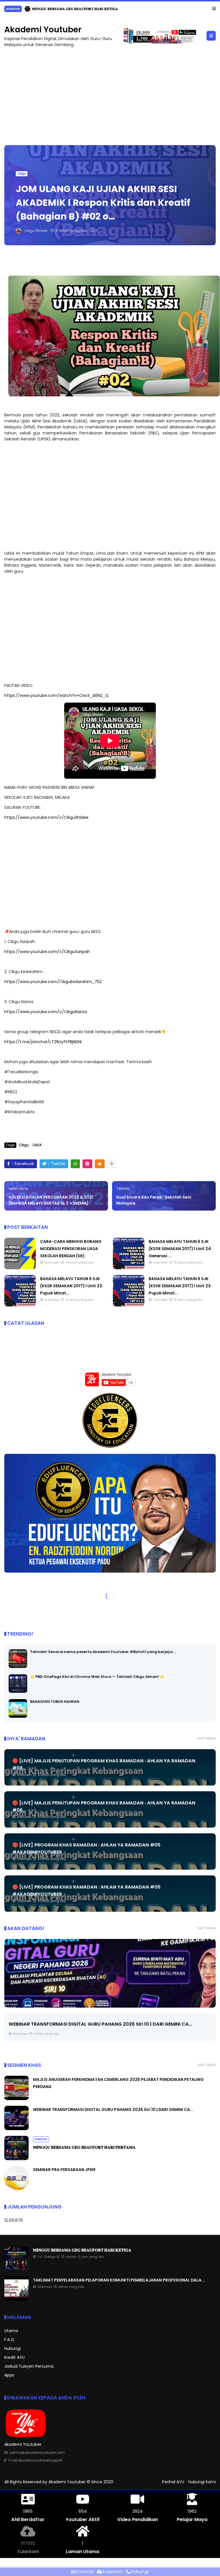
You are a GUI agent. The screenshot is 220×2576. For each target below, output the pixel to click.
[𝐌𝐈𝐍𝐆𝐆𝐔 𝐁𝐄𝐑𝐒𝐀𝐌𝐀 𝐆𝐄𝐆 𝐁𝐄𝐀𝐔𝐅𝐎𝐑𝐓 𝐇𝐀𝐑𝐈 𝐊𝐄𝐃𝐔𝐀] (27, 10)
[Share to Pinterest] (87, 1164)
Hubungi (12, 2348)
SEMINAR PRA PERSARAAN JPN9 (64, 2170)
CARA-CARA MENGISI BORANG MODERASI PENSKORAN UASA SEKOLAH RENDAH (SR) (71, 1249)
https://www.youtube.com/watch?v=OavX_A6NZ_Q (56, 695)
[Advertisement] (110, 94)
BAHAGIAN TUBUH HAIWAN (55, 1702)
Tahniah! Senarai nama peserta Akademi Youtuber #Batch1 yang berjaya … (103, 1652)
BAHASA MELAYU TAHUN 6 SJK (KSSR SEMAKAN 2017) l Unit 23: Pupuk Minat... (72, 1286)
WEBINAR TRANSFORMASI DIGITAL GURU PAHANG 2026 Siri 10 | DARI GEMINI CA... (113, 2110)
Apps (9, 2375)
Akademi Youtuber (43, 30)
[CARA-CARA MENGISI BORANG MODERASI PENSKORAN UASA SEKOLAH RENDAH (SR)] (20, 1268)
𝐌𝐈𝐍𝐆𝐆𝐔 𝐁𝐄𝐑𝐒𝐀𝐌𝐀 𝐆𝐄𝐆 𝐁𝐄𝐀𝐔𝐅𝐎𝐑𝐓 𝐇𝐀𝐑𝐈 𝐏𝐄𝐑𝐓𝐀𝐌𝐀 (68, 2032)
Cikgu (22, 174)
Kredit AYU (14, 2357)
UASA (37, 1145)
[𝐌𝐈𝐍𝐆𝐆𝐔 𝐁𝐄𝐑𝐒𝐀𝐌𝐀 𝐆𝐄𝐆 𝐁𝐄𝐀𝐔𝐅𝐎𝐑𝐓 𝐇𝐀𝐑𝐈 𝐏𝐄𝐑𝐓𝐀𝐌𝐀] (110, 1973)
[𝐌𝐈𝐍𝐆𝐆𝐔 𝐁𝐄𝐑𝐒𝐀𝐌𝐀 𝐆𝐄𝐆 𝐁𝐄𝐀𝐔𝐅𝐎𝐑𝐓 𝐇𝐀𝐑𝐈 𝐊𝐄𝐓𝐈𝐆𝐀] (16, 2269)
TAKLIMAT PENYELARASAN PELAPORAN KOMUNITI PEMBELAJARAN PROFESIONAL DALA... (119, 2280)
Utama (11, 2331)
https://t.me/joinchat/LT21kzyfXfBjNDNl (43, 1042)
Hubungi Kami (202, 2482)
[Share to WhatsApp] (75, 1164)
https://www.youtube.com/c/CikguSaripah (47, 952)
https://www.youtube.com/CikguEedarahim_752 (53, 982)
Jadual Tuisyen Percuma (29, 2366)
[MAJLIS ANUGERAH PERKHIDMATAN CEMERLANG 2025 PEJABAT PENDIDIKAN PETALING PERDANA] (16, 2099)
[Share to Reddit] (100, 1164)
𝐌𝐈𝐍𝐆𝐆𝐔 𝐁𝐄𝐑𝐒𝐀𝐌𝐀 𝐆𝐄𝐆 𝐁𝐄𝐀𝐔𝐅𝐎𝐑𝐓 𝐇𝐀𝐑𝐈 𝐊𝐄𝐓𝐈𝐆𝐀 (82, 2250)
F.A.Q (9, 2340)
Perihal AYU (173, 2482)
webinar (13, 9)
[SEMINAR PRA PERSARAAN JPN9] (16, 2189)
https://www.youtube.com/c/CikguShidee (46, 817)
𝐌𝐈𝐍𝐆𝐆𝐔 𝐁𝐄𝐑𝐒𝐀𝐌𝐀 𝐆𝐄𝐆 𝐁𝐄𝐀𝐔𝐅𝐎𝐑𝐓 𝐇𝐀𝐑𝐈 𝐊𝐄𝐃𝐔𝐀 (74, 9)
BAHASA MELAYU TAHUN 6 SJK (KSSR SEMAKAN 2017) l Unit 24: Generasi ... (180, 1249)
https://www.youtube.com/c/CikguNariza (46, 1012)
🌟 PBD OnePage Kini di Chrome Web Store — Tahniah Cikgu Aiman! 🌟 (97, 1677)
